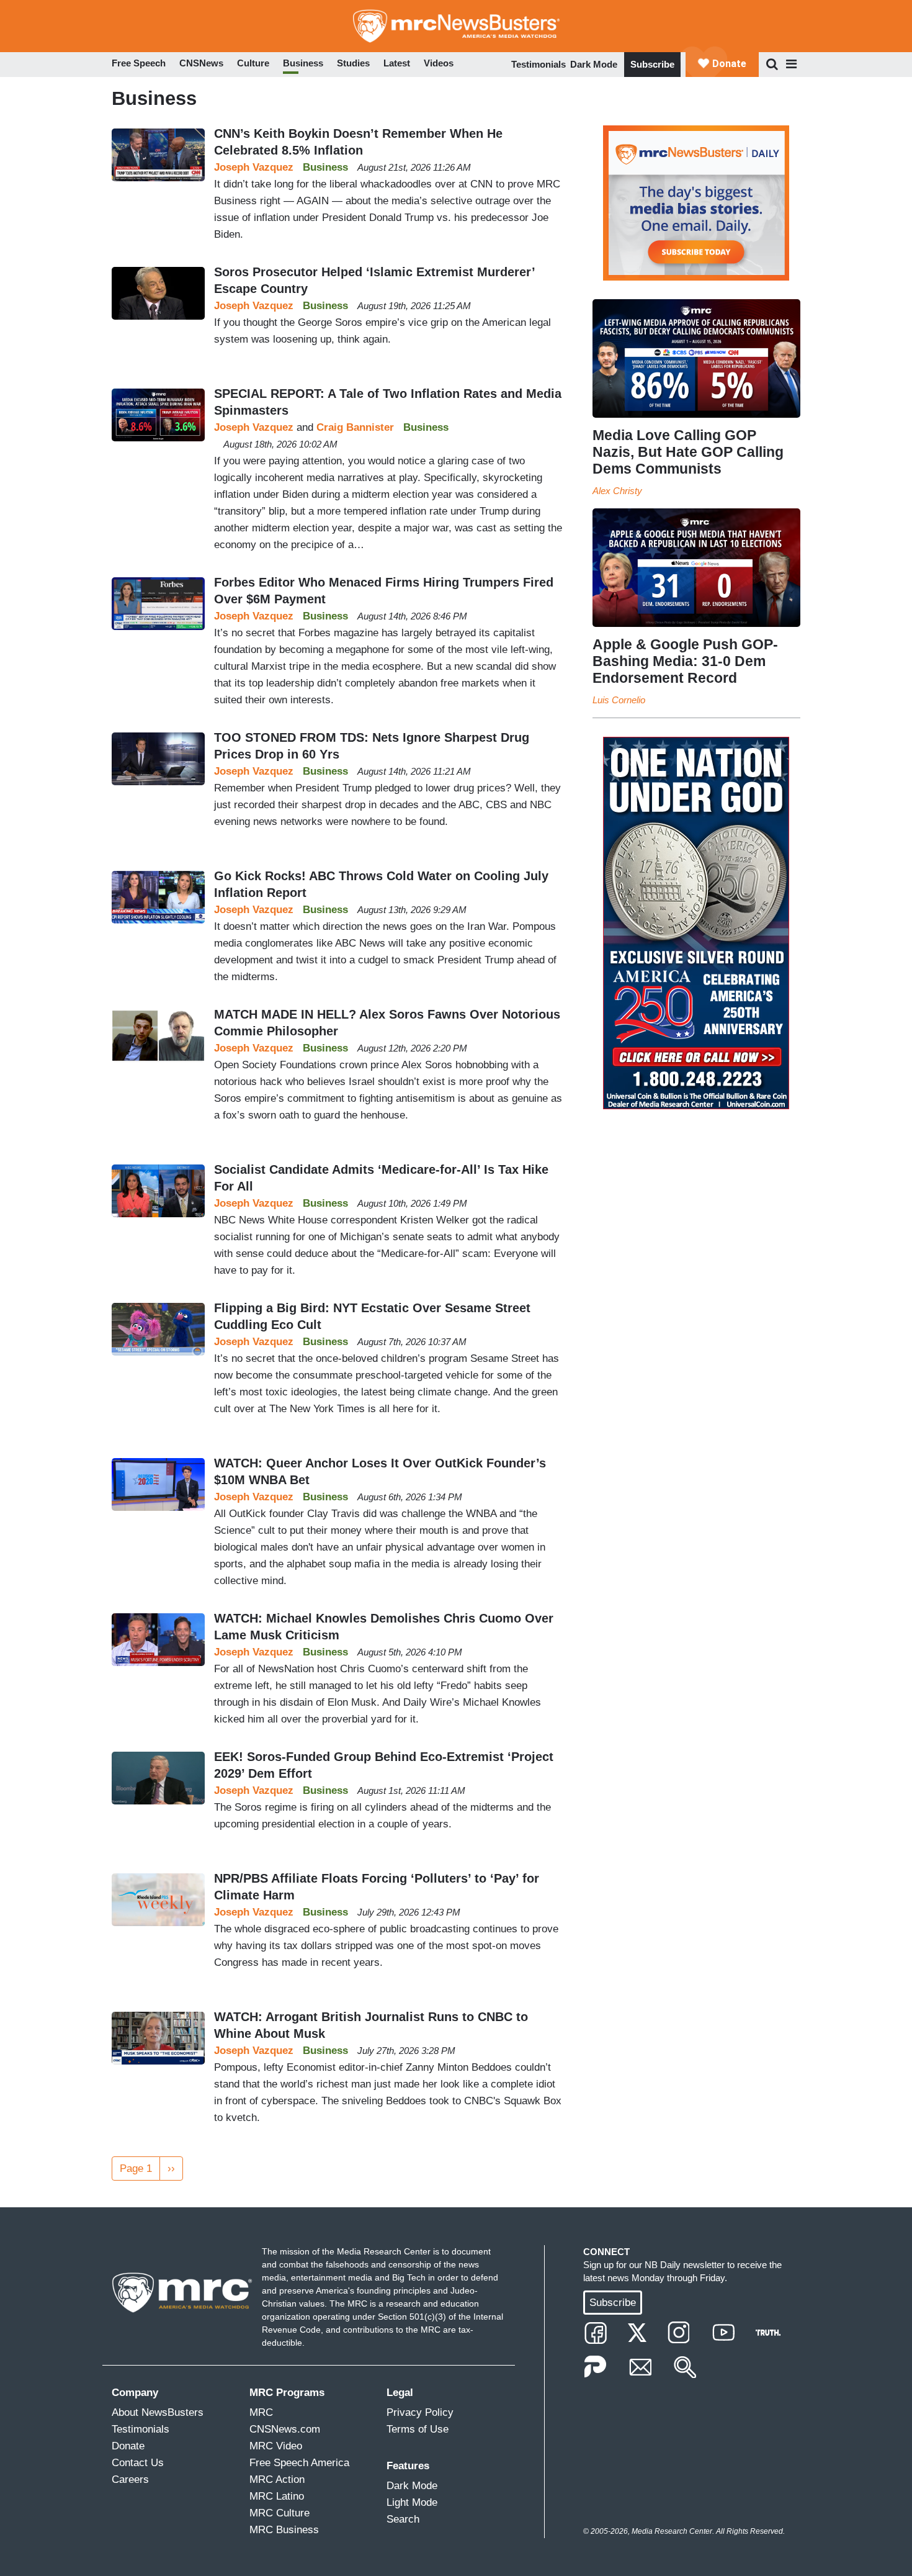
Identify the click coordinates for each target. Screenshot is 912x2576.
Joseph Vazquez (254, 167)
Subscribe (652, 64)
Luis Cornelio (619, 700)
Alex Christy (617, 491)
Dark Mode (594, 64)
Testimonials (539, 64)
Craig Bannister (355, 427)
